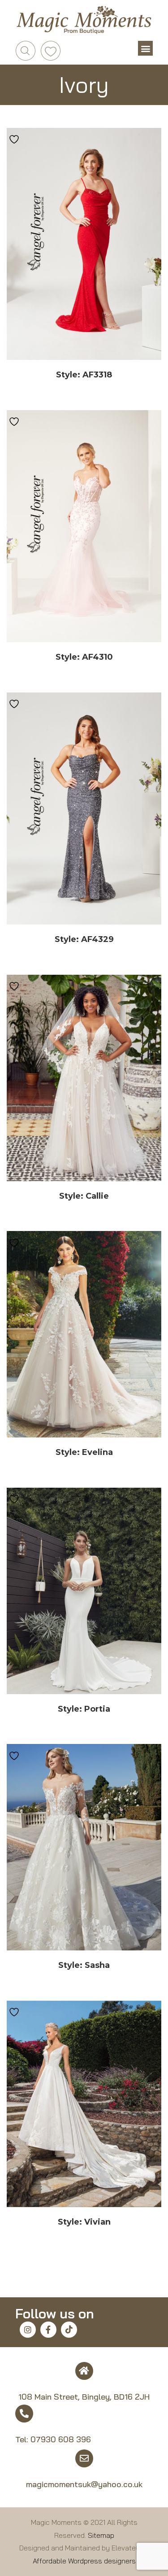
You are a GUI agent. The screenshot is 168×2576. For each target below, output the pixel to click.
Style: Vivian (84, 2222)
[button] (145, 48)
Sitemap (101, 2535)
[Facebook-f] (48, 2330)
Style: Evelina (84, 1452)
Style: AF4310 (84, 657)
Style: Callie (84, 1196)
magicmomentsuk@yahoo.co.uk (84, 2484)
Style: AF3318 (84, 375)
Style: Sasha (84, 1965)
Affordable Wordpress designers (84, 2561)
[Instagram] (28, 2330)
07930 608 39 (58, 2439)
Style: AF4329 (84, 939)
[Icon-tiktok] (69, 2330)
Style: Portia (84, 1709)
